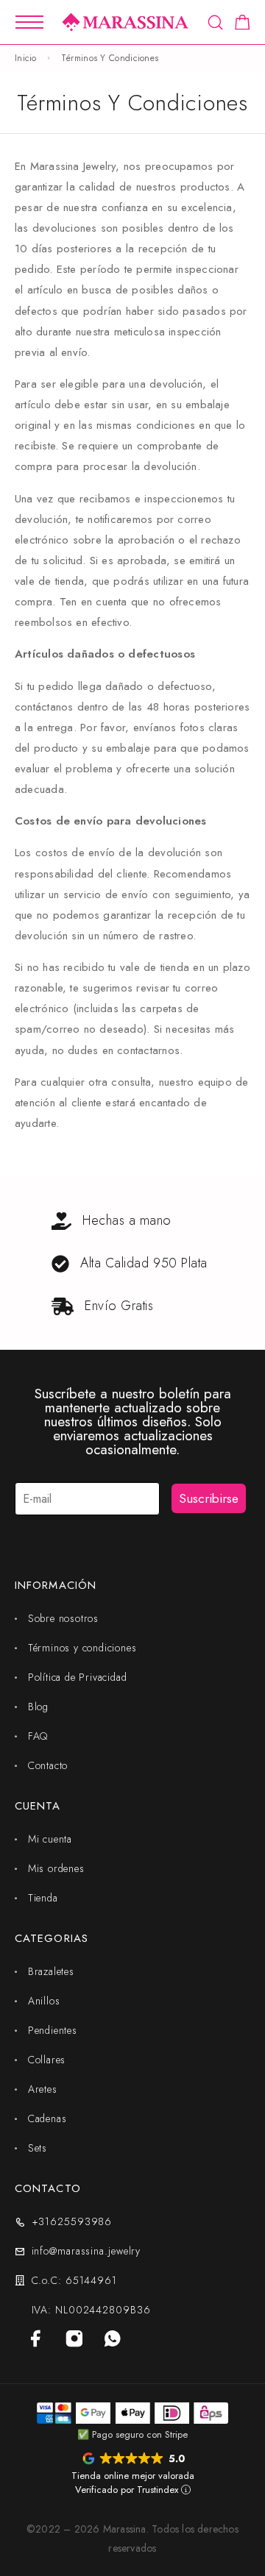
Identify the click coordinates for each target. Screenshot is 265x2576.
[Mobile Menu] (29, 22)
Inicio (26, 58)
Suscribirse (209, 1498)
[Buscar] (215, 22)
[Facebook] (36, 2338)
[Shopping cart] (243, 25)
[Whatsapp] (113, 2338)
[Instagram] (74, 2338)
